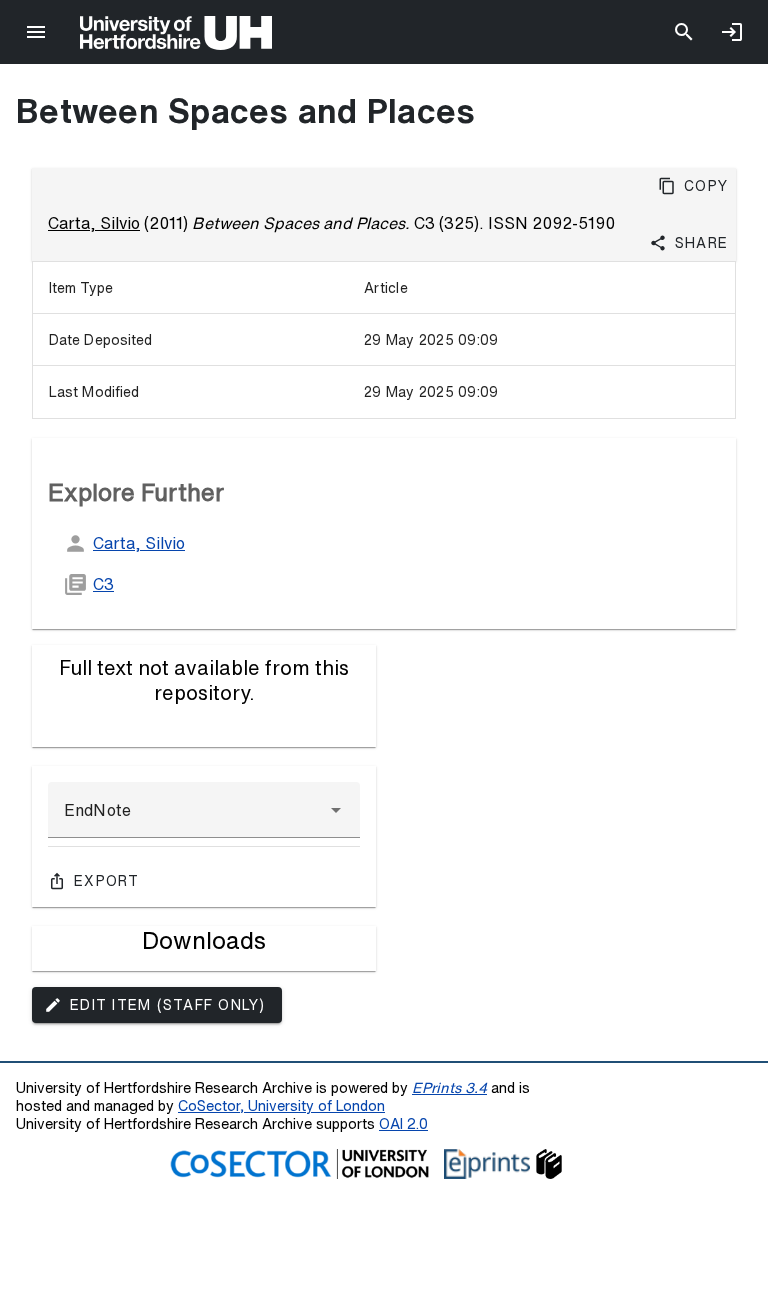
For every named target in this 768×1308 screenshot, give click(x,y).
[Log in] (732, 32)
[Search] (684, 32)
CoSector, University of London (281, 1105)
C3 (103, 584)
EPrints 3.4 (449, 1087)
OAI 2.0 (403, 1123)
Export (107, 881)
